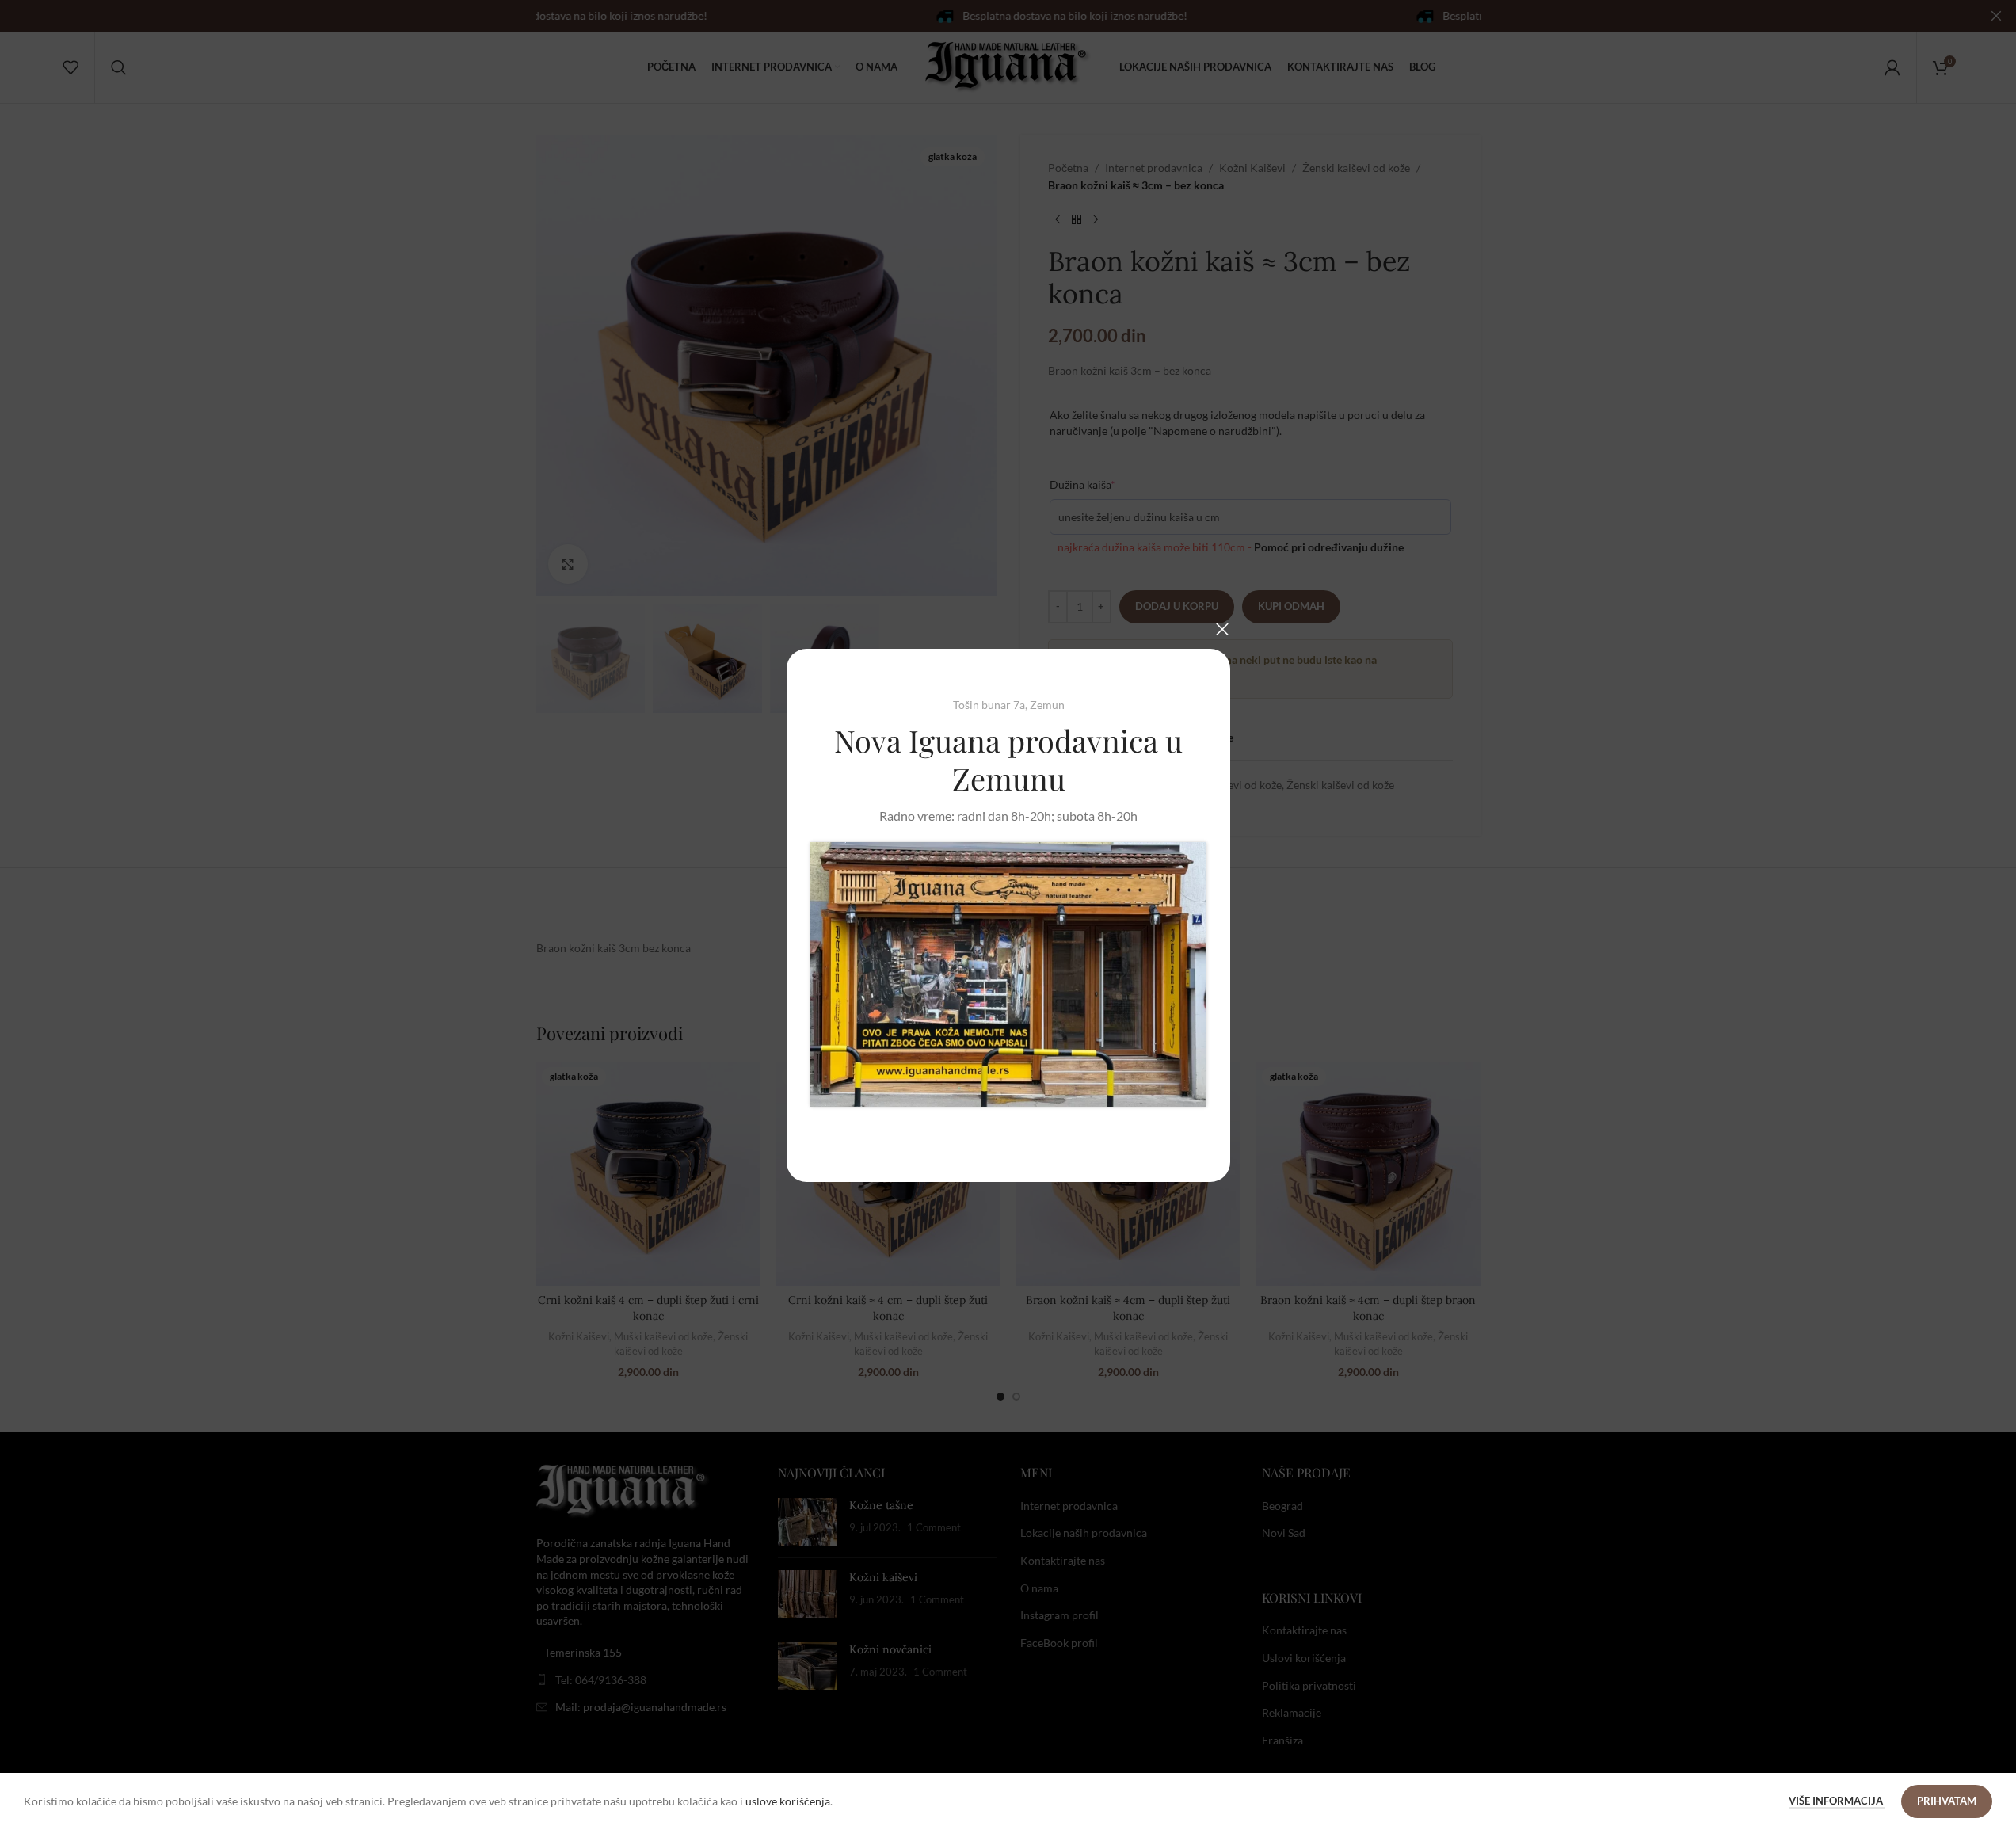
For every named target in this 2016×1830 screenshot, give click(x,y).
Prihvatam (1947, 1801)
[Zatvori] (1222, 629)
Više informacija (1837, 1801)
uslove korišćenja (788, 1801)
